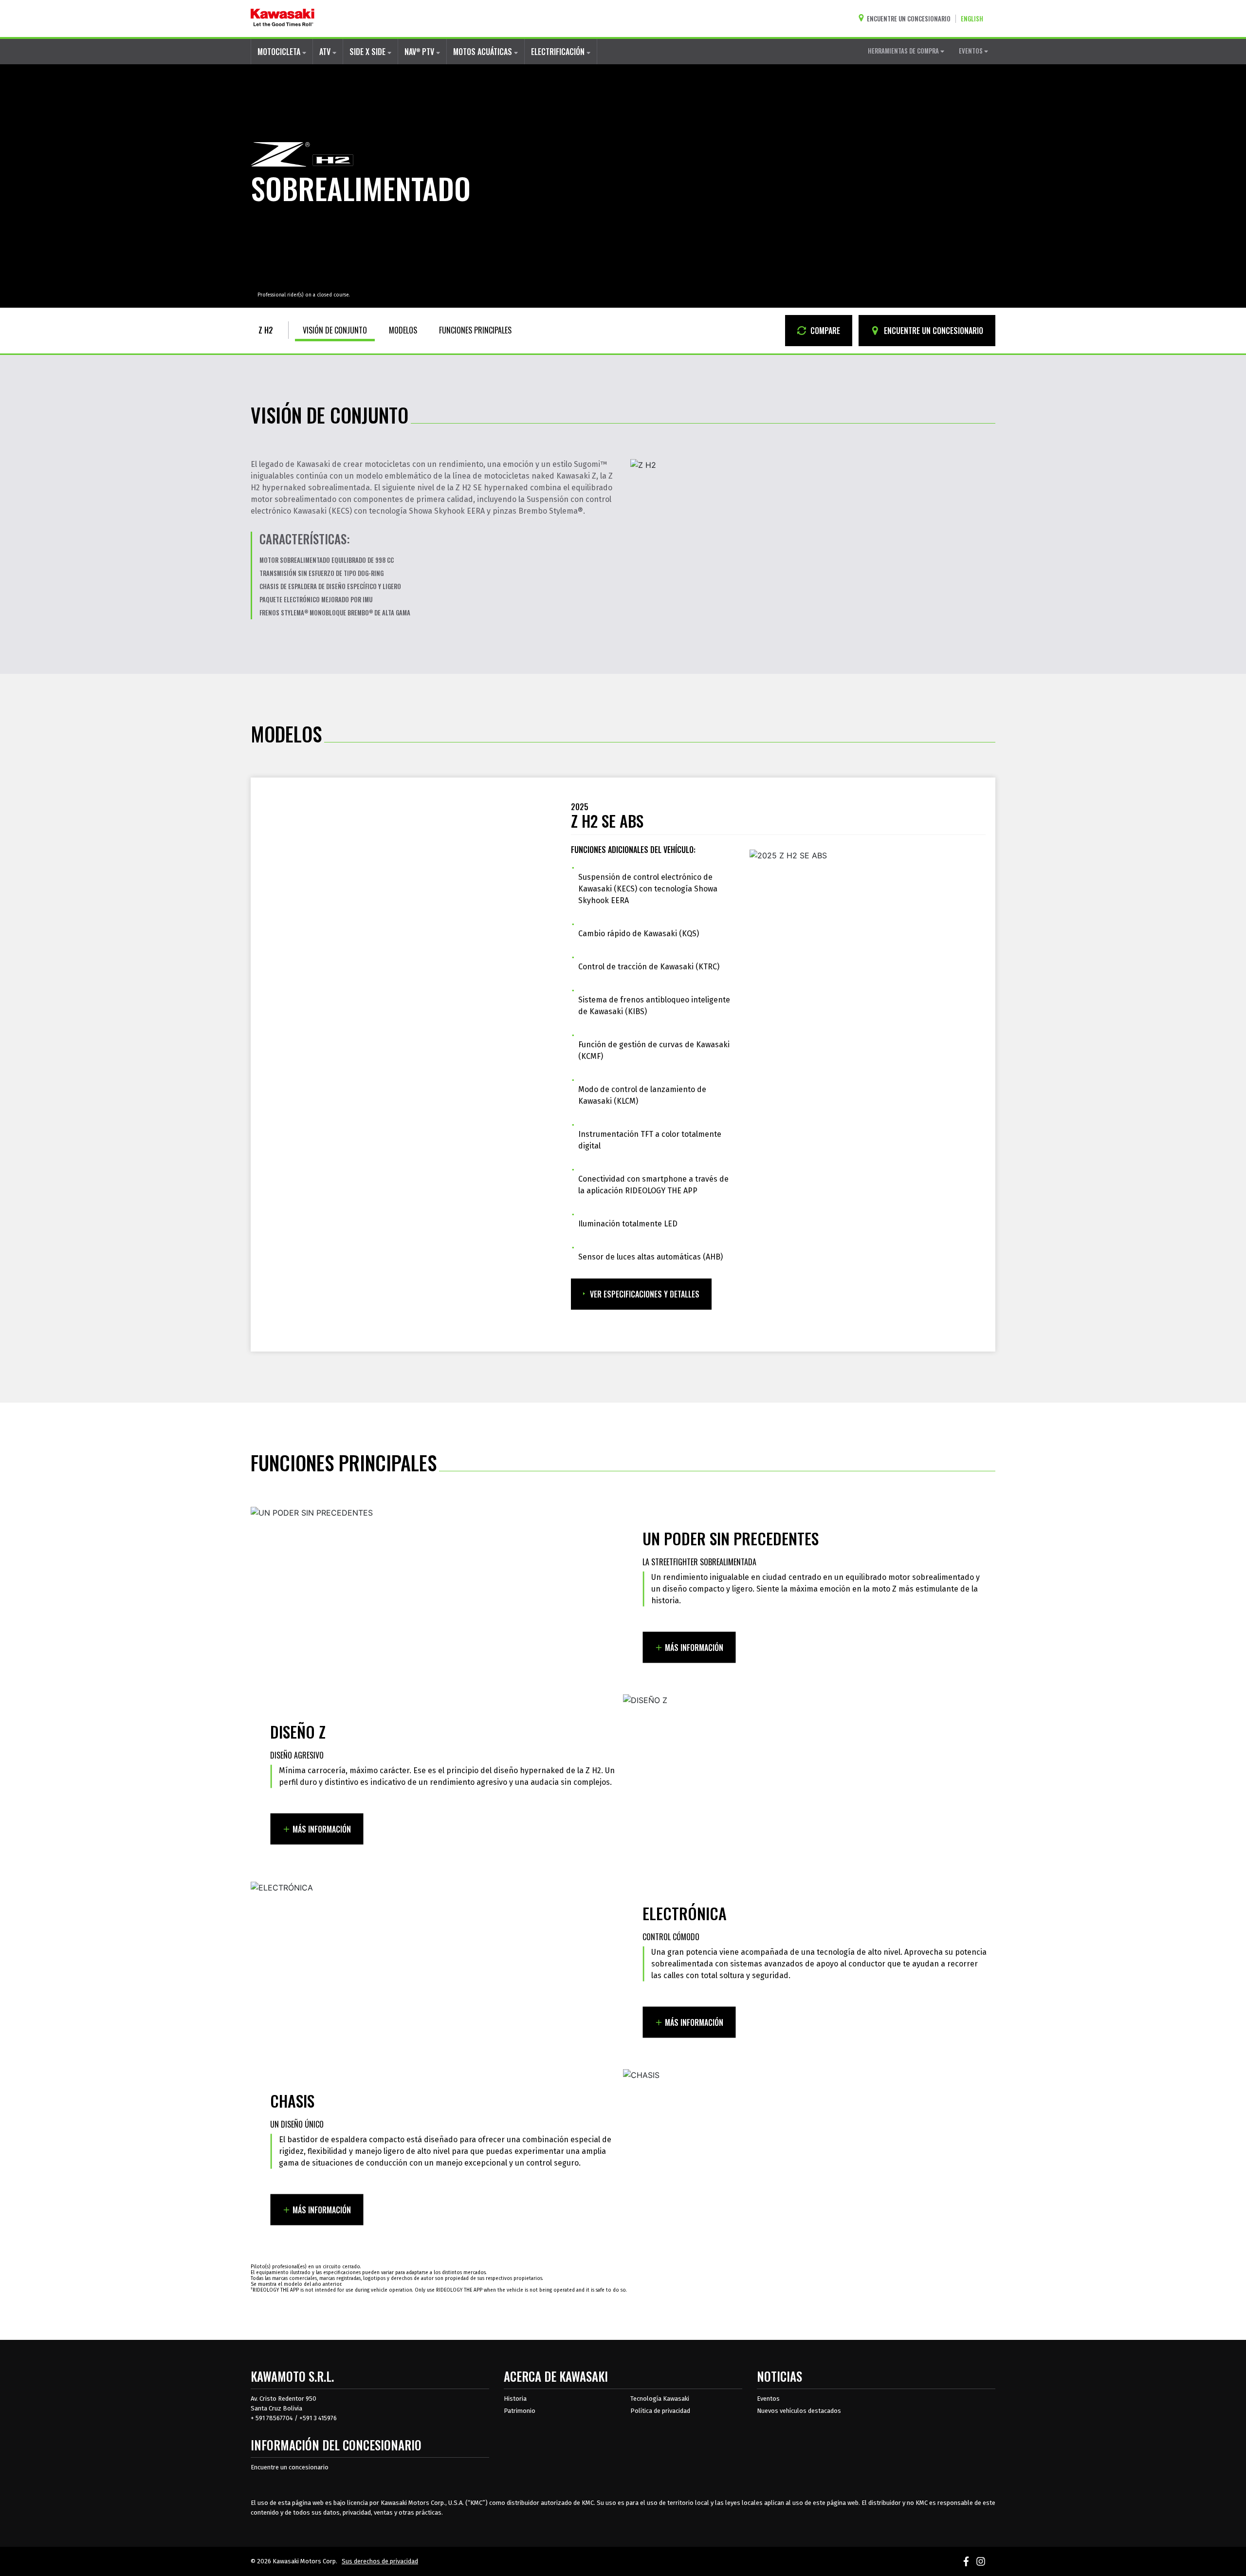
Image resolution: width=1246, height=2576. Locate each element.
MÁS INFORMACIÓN (694, 1648)
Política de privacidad (660, 2411)
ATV (326, 52)
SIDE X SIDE (368, 52)
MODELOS (403, 330)
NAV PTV (420, 52)
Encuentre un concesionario (290, 2467)
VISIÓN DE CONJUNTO (335, 330)
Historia (515, 2399)
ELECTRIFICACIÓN (559, 52)
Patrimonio (520, 2411)
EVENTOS (971, 51)
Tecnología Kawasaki (660, 2399)
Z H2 (266, 330)
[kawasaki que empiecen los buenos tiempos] (283, 19)
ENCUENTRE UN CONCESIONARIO (933, 331)
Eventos (768, 2399)
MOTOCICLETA (280, 52)
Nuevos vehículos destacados (799, 2411)
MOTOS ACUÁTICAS (484, 52)
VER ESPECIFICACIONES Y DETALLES (645, 1294)
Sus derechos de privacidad (380, 2561)
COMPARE (824, 331)
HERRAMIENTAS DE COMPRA (904, 51)
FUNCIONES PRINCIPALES (475, 330)
